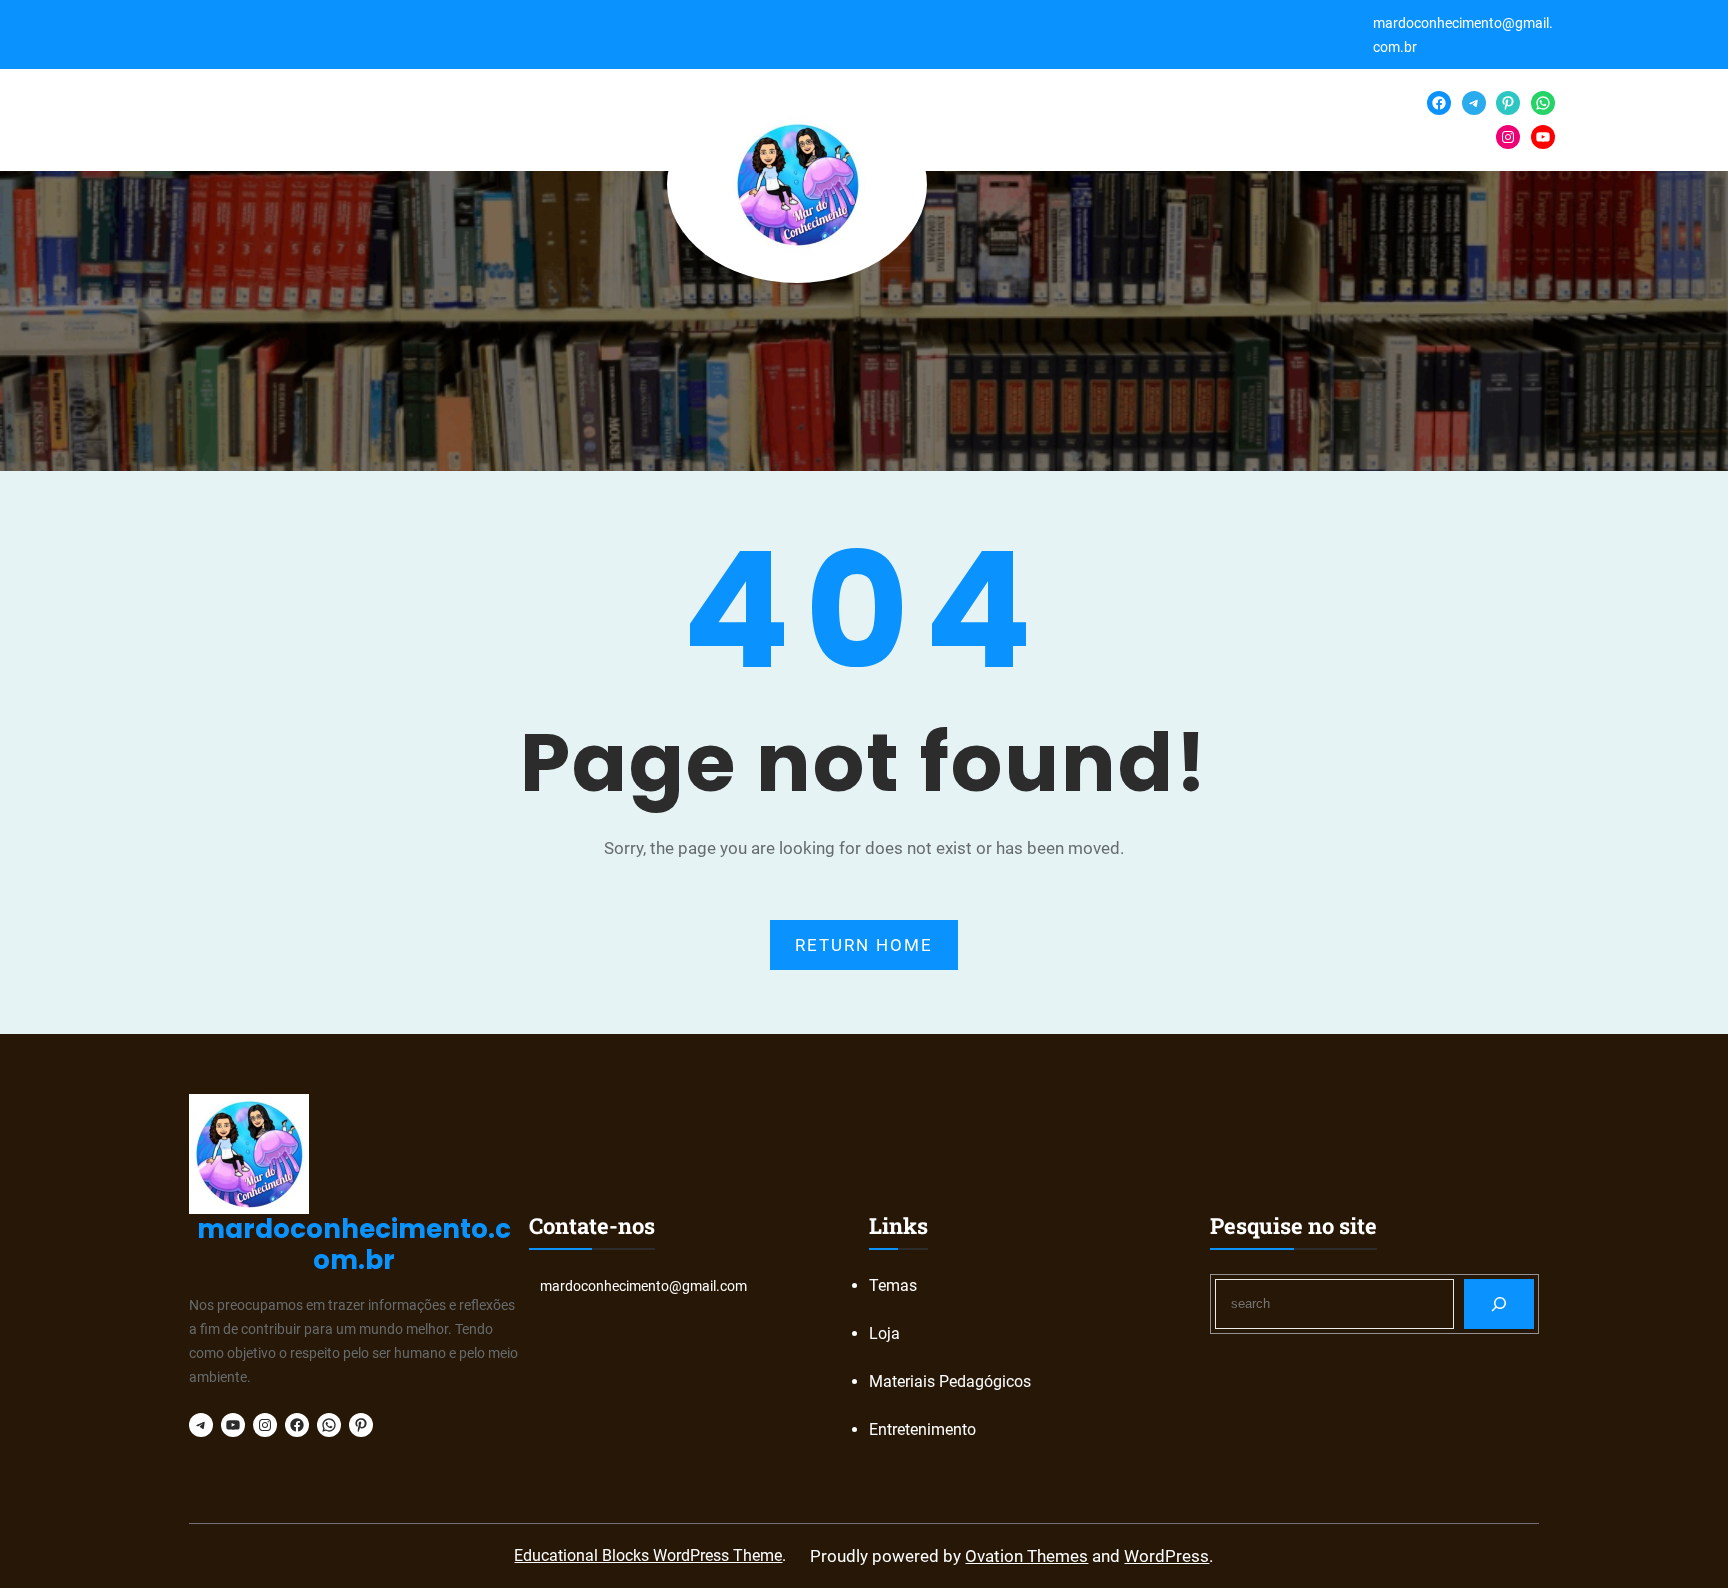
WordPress (1166, 1556)
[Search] (1499, 1303)
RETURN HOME (864, 945)
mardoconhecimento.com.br (354, 1244)
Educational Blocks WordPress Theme (648, 1555)
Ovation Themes (1026, 1556)
